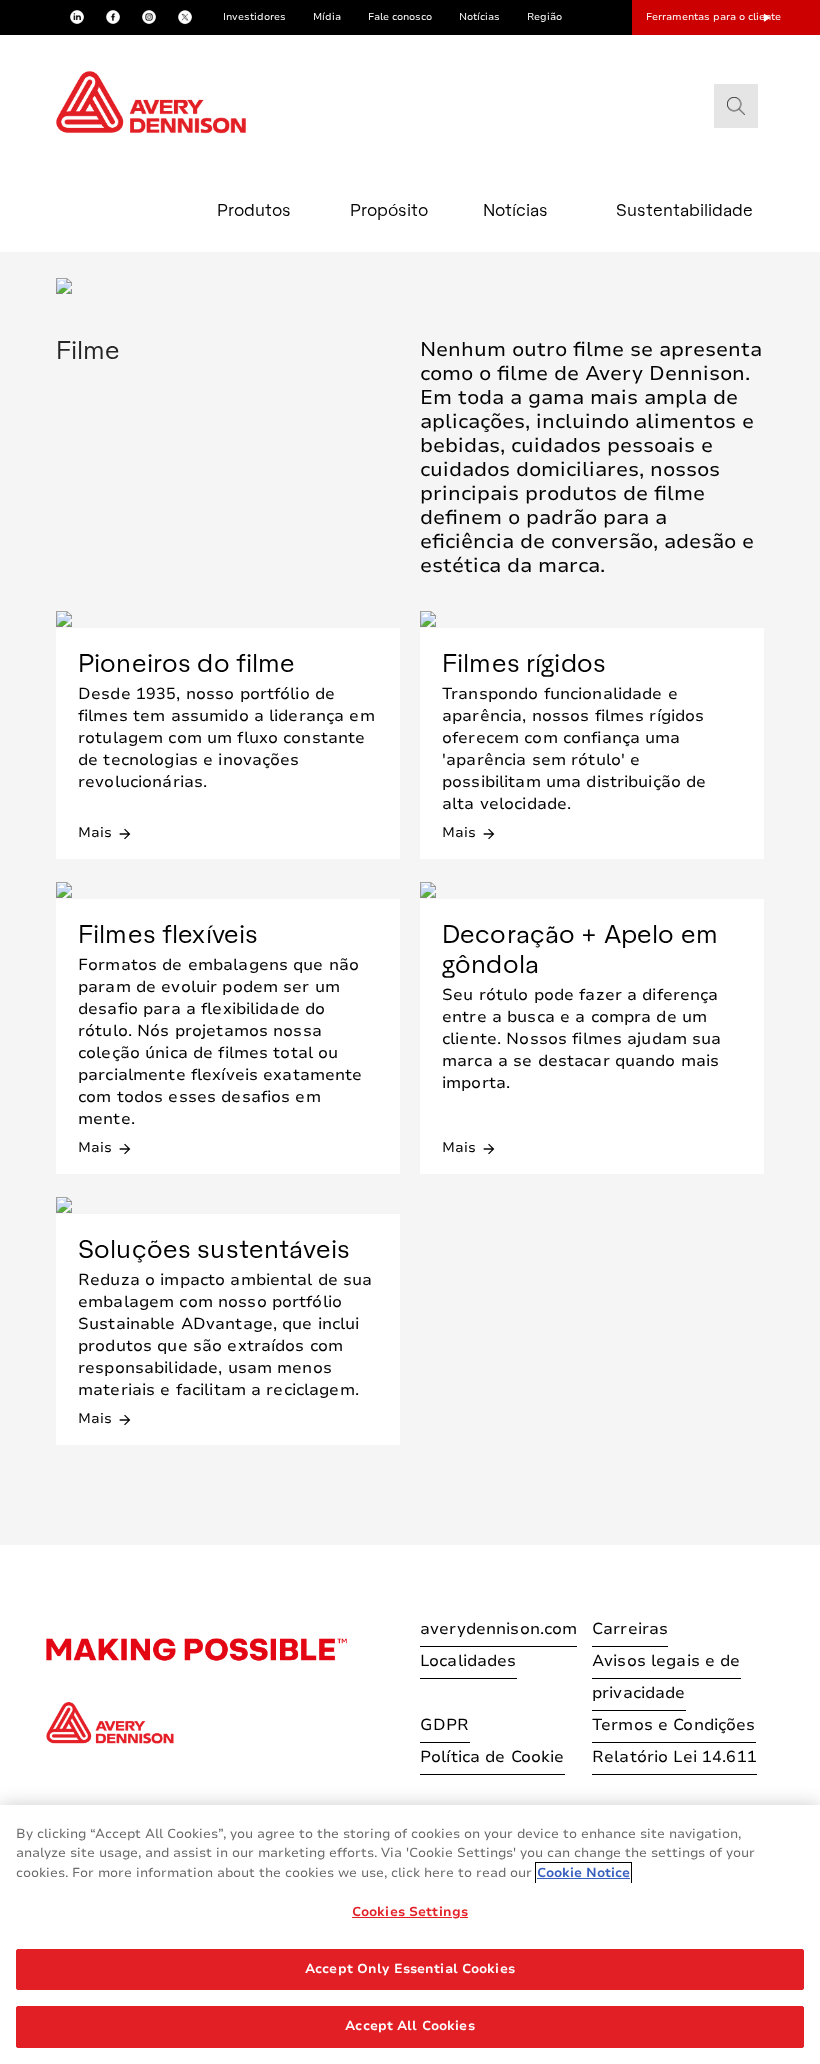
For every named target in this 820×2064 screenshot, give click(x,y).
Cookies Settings (410, 1912)
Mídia (327, 17)
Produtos (254, 209)
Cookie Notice (583, 1873)
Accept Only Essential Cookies (410, 1969)
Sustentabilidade (660, 209)
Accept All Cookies (409, 2026)
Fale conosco (400, 17)
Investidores (254, 17)
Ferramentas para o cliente (713, 17)
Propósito (389, 209)
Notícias (479, 17)
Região (544, 17)
